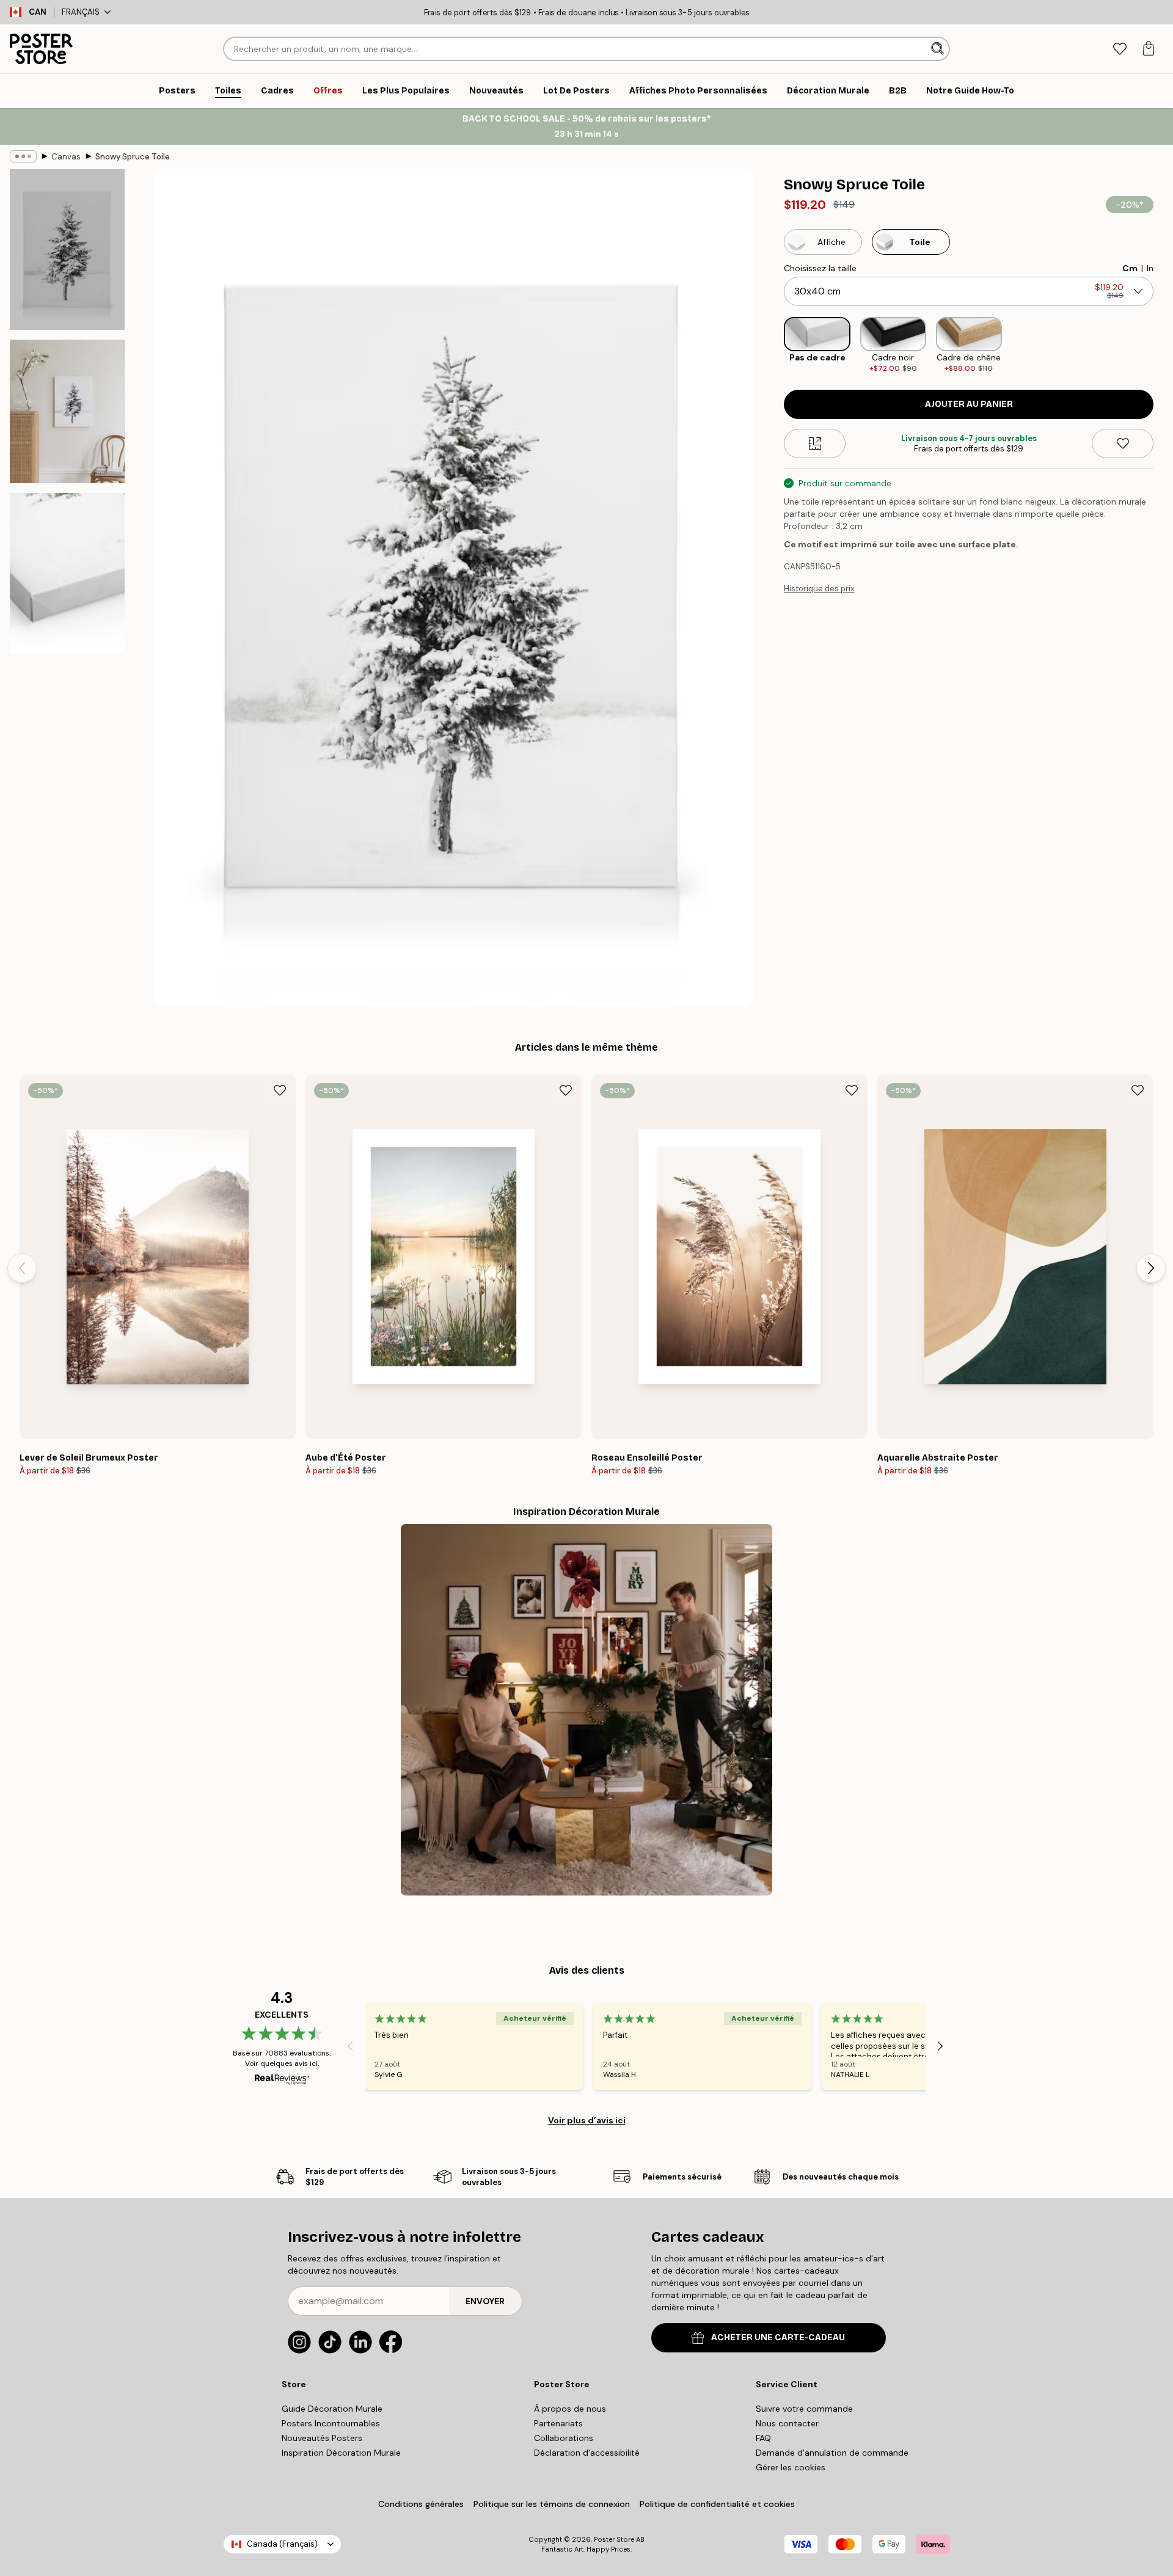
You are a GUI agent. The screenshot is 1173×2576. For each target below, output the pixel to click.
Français (81, 12)
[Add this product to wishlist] (1123, 443)
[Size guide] (815, 443)
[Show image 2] (67, 411)
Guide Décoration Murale (332, 2409)
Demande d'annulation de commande (832, 2453)
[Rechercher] (939, 49)
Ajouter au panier (969, 404)
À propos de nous (570, 2409)
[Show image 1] (67, 250)
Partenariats (558, 2423)
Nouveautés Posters (322, 2438)
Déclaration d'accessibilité (587, 2453)
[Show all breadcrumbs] (23, 156)
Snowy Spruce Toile (133, 157)
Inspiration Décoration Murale (341, 2453)
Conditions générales (421, 2504)
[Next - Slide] (1163, 345)
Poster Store (614, 2539)
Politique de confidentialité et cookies (717, 2504)
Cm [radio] (1130, 268)
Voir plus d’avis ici (587, 2120)
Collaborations (564, 2438)
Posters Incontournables (331, 2423)
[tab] (1120, 49)
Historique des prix (819, 589)
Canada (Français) (282, 2544)
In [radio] (1150, 268)
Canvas (66, 157)
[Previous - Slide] (774, 345)
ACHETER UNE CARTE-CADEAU (778, 2337)
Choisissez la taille (820, 268)
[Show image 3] (67, 573)
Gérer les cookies (791, 2467)
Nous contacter (787, 2423)
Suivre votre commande (804, 2409)
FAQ (763, 2438)
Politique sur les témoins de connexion (552, 2504)
